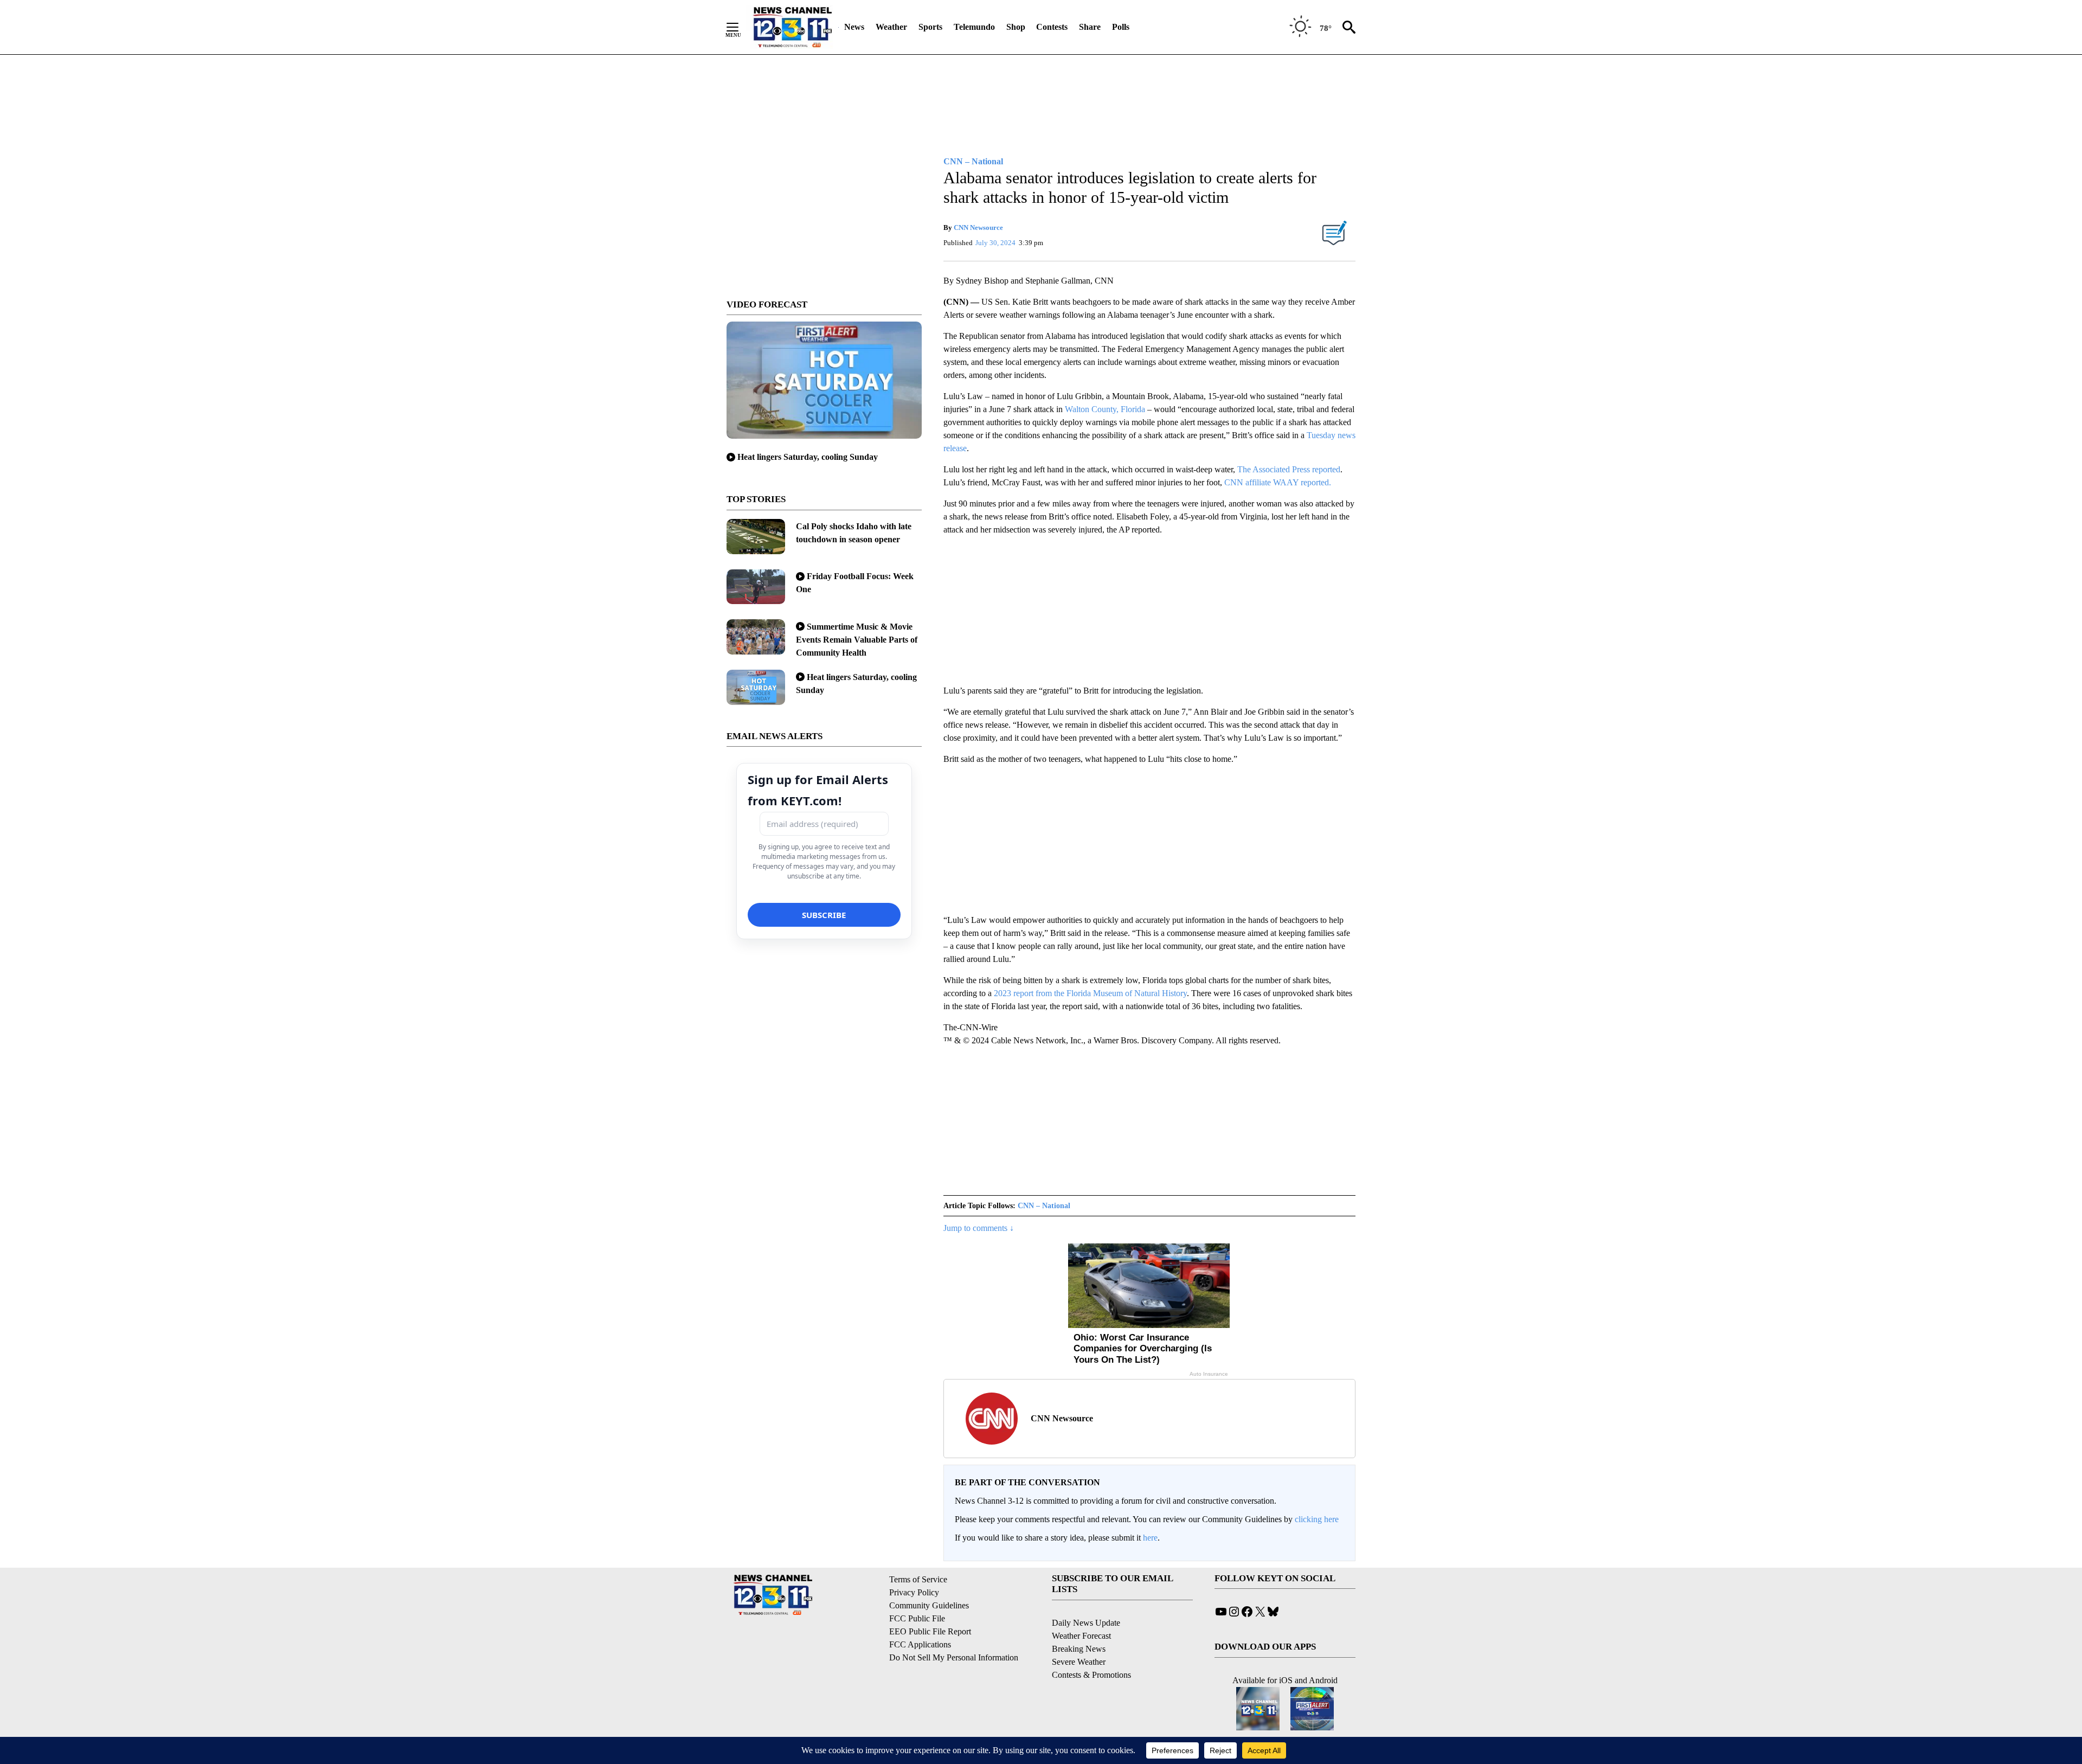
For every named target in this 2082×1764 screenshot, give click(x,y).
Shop (1016, 27)
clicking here (1317, 1519)
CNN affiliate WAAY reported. (1278, 482)
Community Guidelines (929, 1605)
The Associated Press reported (1289, 469)
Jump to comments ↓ (979, 1228)
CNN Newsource (978, 227)
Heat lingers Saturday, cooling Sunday (808, 457)
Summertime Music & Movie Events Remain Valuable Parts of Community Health (857, 640)
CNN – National (1044, 1206)
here (1150, 1538)
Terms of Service (918, 1579)
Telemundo (974, 27)
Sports (930, 27)
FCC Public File (917, 1618)
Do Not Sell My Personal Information (954, 1657)
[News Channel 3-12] (792, 27)
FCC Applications (920, 1644)
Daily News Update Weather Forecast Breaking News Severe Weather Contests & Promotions (1091, 1649)
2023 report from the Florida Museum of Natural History (1090, 993)
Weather (891, 27)
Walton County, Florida (1105, 409)
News (854, 27)
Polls (1121, 27)
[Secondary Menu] (741, 27)
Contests (1052, 27)
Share (1090, 27)
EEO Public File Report (930, 1631)
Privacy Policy (914, 1592)
